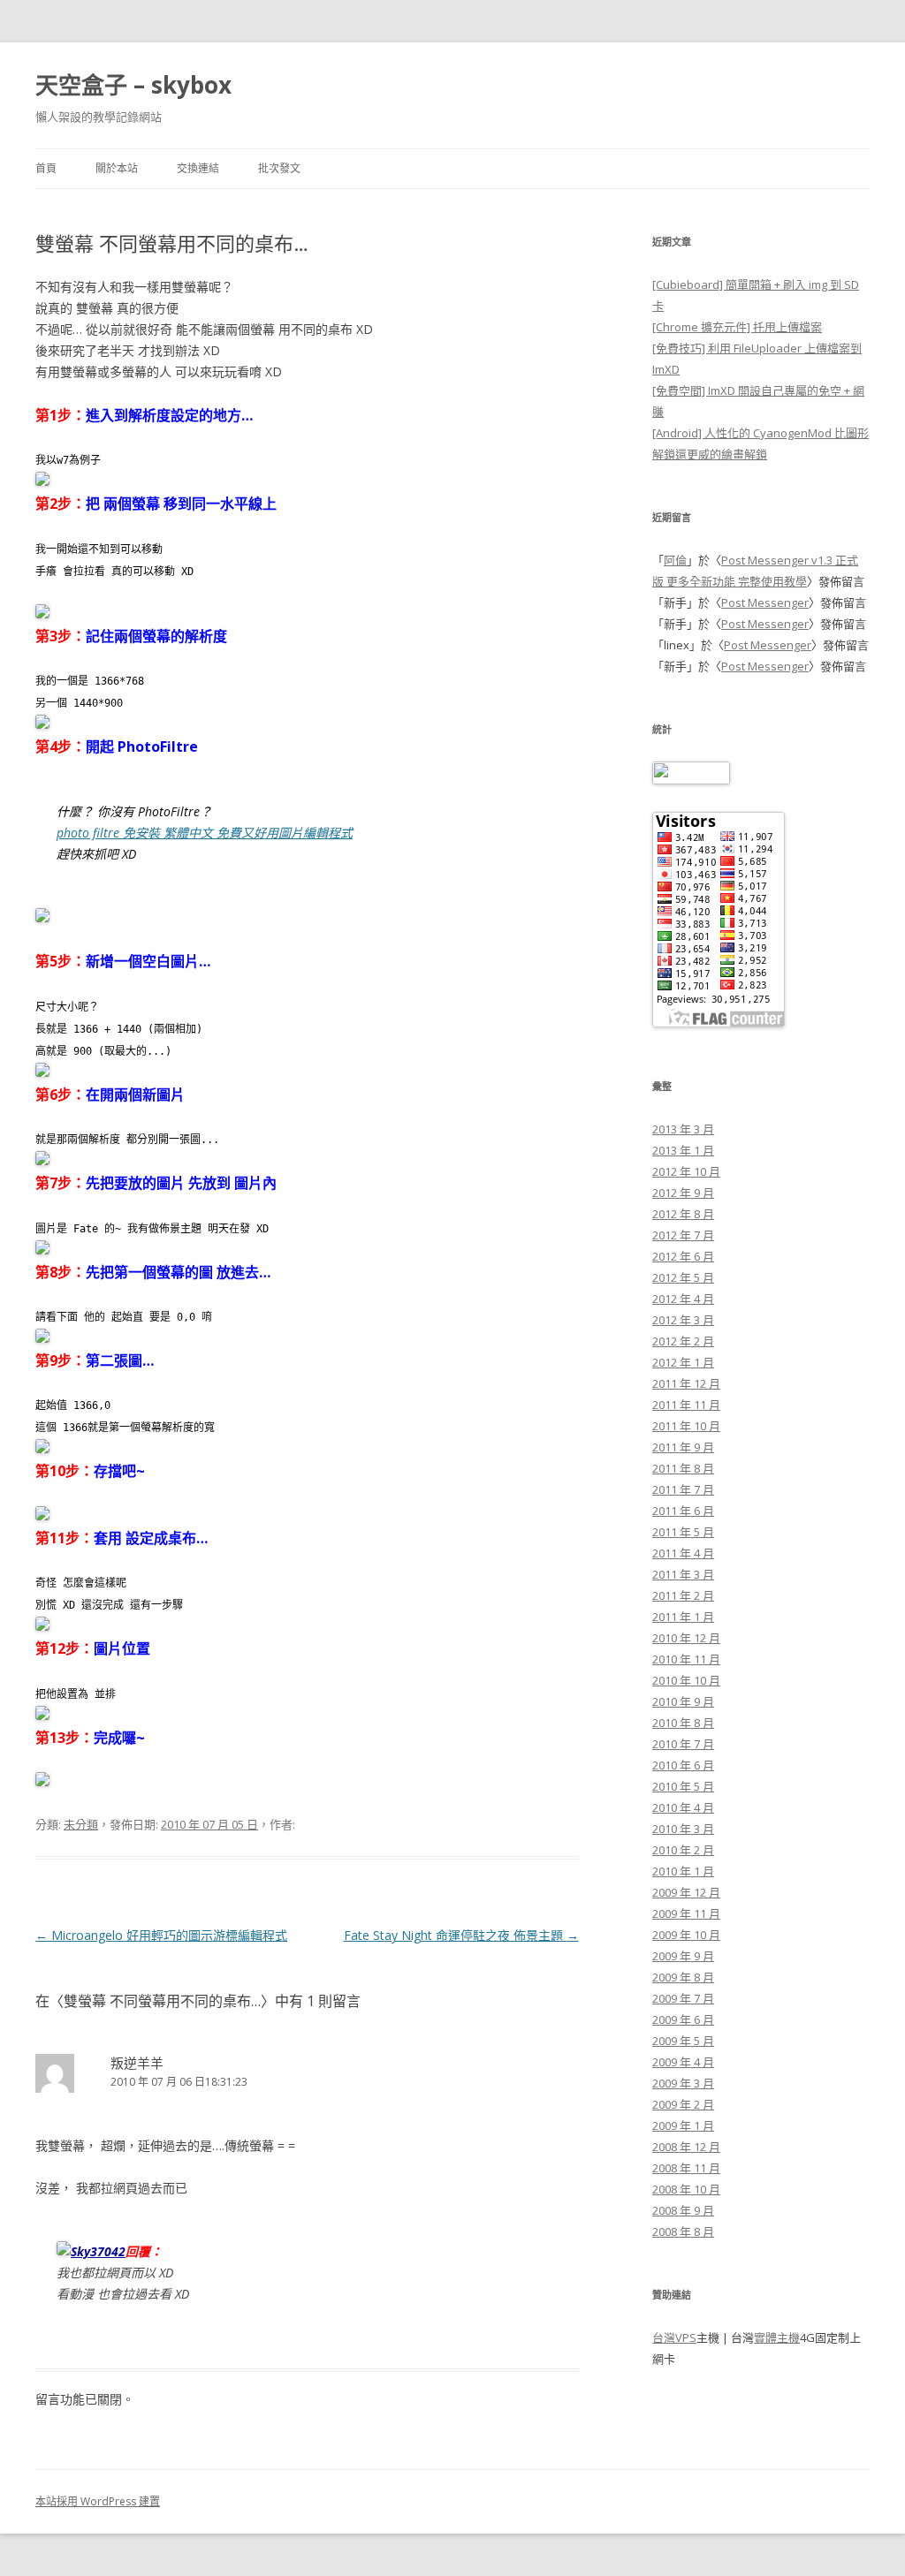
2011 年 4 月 (683, 1553)
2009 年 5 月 (683, 2041)
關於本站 (117, 168)
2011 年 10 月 (686, 1426)
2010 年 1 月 (683, 1871)
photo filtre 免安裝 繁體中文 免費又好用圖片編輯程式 (205, 833)
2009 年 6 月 (683, 2019)
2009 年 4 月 (683, 2062)
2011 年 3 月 (683, 1574)
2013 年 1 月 (683, 1150)
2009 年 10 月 (686, 1935)
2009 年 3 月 (683, 2083)
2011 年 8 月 (683, 1468)
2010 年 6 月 (683, 1765)
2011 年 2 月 (683, 1595)
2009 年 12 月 (686, 1892)
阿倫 (675, 560)
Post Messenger (765, 602)
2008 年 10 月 (686, 2189)
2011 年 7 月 (683, 1489)
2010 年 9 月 (683, 1701)
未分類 (81, 1824)
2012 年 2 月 (683, 1341)
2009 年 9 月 (683, 1956)
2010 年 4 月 (683, 1807)
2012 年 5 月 (683, 1277)
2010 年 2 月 (683, 1850)
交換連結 (198, 168)
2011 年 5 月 (683, 1532)
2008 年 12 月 (686, 2147)
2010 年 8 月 (683, 1723)
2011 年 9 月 (683, 1447)
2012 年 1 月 (683, 1362)
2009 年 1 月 (683, 2125)
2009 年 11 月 (686, 1913)
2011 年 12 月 (686, 1383)
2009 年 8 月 (683, 1977)
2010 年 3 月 (683, 1829)
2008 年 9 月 (683, 2210)
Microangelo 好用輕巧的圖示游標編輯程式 (161, 1935)
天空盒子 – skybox (133, 85)
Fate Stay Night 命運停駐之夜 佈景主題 (461, 1935)
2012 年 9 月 (683, 1193)
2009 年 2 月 (683, 2104)
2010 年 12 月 (686, 1638)
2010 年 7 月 (683, 1744)
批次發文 (279, 168)
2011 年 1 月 (683, 1617)
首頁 (46, 168)
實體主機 (777, 2337)
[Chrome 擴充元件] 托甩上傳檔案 (737, 327)
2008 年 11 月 (686, 2168)
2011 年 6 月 (683, 1511)
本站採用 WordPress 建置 (98, 2501)
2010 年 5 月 (683, 1786)
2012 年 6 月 (683, 1256)
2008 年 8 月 (683, 2231)
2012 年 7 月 (683, 1235)
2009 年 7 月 (683, 1998)
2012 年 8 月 (683, 1214)
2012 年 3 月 (683, 1320)
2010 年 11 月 (686, 1659)
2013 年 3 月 (683, 1129)
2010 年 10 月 (686, 1680)
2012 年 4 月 (683, 1299)
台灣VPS (674, 2337)
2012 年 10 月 (686, 1171)
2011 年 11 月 (686, 1405)
